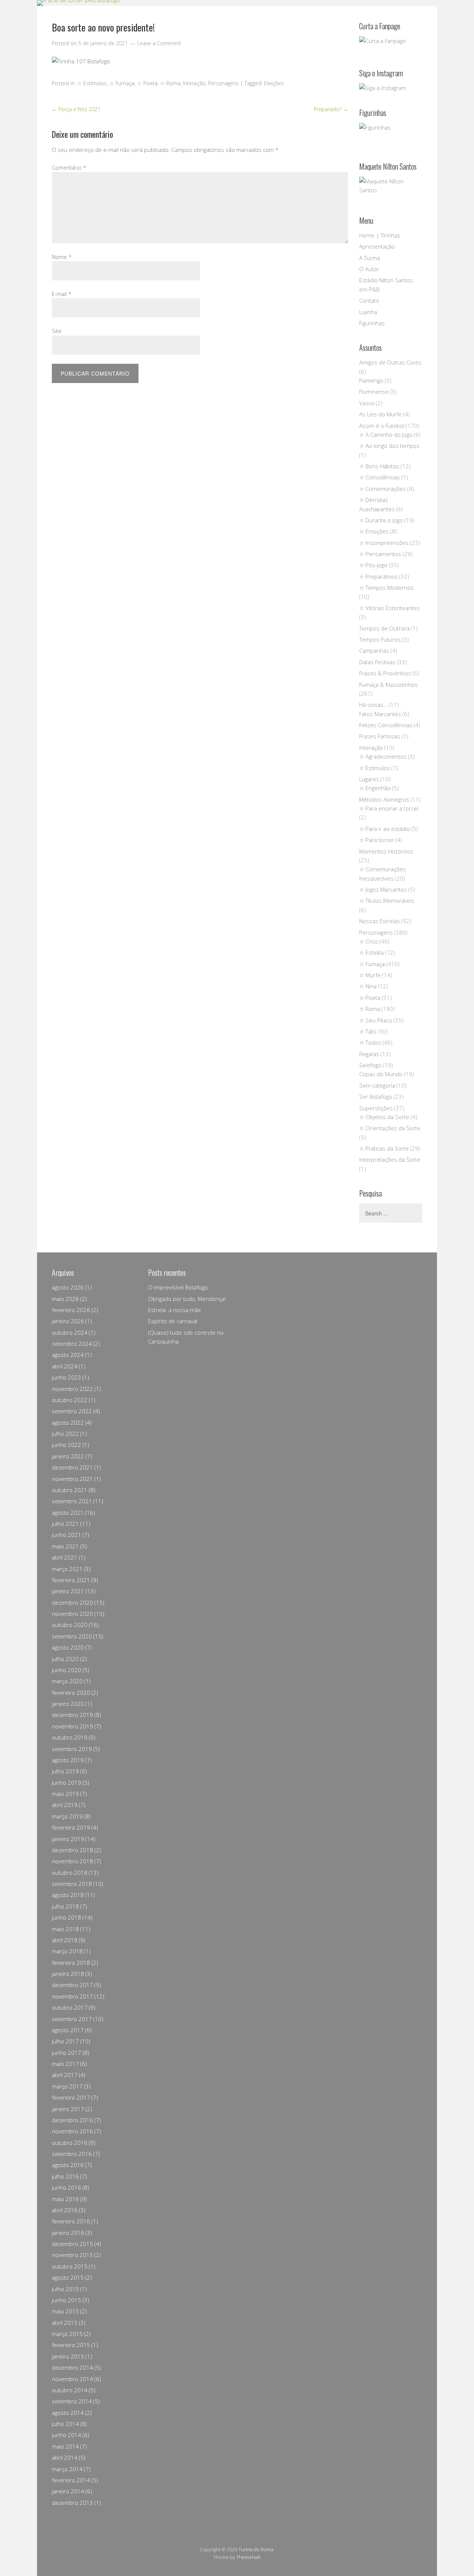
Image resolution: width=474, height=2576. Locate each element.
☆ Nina (368, 986)
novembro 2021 (72, 1479)
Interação (194, 83)
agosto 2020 (68, 1647)
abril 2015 (65, 2323)
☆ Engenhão (375, 788)
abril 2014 (65, 2457)
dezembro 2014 (72, 2367)
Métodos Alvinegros (384, 799)
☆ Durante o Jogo (381, 520)
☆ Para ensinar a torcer (389, 808)
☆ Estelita (371, 952)
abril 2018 (65, 1940)
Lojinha (368, 312)
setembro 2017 (72, 2019)
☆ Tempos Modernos (386, 588)
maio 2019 (65, 1794)
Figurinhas (372, 323)
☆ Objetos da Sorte (384, 1117)
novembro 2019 (72, 1726)
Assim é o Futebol (382, 426)
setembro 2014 (72, 2401)
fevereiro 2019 (71, 1827)
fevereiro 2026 (71, 1310)
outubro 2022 (70, 1400)
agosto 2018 (68, 1895)
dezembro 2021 (72, 1467)
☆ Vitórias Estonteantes (390, 608)
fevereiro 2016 (71, 2221)
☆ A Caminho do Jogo (386, 435)
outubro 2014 (70, 2390)
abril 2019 (65, 1805)
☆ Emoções (374, 531)
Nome (62, 257)
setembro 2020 (72, 1636)
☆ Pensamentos (380, 554)
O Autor (369, 269)
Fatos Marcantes (380, 714)
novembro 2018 (72, 1861)
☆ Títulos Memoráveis (387, 901)
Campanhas (374, 650)
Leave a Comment (159, 43)
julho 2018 (65, 1906)
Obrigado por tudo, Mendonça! (187, 1299)
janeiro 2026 (68, 1321)
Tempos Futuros (380, 639)
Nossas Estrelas (380, 921)
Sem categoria (377, 1085)
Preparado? (331, 109)
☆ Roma (170, 83)
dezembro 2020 (72, 1602)
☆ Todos (370, 1042)
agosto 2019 (68, 1760)
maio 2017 (65, 2064)
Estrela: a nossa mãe (175, 1310)
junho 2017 (66, 2053)
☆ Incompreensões (384, 543)
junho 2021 (66, 1535)
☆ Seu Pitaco (376, 1020)
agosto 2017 (68, 2030)
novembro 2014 (72, 2379)
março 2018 (67, 1951)
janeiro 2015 (68, 2356)
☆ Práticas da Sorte (384, 1148)
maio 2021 (65, 1546)
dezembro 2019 (72, 1715)
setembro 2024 (72, 1344)
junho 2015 (66, 2300)
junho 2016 (66, 2187)
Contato (369, 300)
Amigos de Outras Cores (390, 362)
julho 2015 (65, 2289)
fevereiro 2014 (71, 2480)
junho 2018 (66, 1917)
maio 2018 (65, 1929)
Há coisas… (373, 705)
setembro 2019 (72, 1749)
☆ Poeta (147, 83)
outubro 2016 (70, 2143)
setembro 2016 (72, 2154)
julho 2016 (65, 2176)
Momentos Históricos (386, 851)
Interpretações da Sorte (390, 1159)
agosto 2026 (68, 1287)
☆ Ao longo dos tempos (389, 446)
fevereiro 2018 (71, 1963)
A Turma (370, 258)
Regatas (369, 1054)
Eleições (274, 83)
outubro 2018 (70, 1873)
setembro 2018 (72, 1884)
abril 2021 (65, 1557)
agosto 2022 (68, 1422)
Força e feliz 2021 (76, 109)
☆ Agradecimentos (383, 756)
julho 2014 (65, 2424)
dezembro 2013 (72, 2503)
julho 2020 (65, 1659)
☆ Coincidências (380, 477)
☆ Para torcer (377, 840)
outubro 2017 (70, 2007)
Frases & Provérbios (385, 673)
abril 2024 (65, 1366)
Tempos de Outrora (384, 628)
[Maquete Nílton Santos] (391, 189)
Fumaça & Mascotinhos (388, 685)
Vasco (367, 403)
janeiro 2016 (68, 2233)
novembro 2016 (72, 2131)
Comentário (69, 167)
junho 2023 (66, 1377)
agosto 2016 (68, 2165)
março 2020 (67, 1681)
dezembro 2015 (72, 2244)
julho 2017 (65, 2041)
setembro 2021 (72, 1501)
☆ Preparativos (378, 576)
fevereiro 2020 (71, 1693)
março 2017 (67, 2086)
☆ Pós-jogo (373, 565)
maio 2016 (65, 2199)
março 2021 (67, 1569)
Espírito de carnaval (173, 1321)
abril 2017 (65, 2075)
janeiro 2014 (68, 2491)
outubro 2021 (70, 1490)
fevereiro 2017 (71, 2097)
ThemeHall (248, 2557)
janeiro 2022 (68, 1456)
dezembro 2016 (72, 2120)
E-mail (62, 294)
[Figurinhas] (391, 135)
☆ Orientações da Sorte (390, 1128)
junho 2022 (66, 1445)
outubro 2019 (70, 1737)
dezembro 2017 (72, 1985)
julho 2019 (65, 1771)
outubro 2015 (70, 2266)
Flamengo (371, 380)
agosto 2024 (68, 1355)
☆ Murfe (370, 975)
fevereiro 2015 (71, 2345)
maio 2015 (65, 2311)
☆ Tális (368, 1031)
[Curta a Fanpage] (391, 45)
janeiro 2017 (68, 2109)
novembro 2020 (72, 1614)
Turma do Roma (256, 2549)
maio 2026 (65, 1299)
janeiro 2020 (68, 1704)
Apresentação (377, 246)
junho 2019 (66, 1783)
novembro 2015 (72, 2255)
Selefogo (370, 1065)
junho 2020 (66, 1670)
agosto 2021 (68, 1512)
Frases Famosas (380, 736)
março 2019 (67, 1816)
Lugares (369, 779)
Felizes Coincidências (386, 725)
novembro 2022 (72, 1389)
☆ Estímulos (92, 83)
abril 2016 (65, 2210)
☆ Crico (369, 941)
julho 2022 (65, 1434)
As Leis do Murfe (380, 414)
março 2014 (67, 2469)
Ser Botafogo (376, 1096)
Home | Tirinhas (380, 235)
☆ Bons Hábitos (379, 466)
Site (57, 331)
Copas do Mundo (381, 1074)
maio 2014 (65, 2446)
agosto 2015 (68, 2277)
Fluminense (374, 392)
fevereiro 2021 (71, 1580)
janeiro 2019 (68, 1839)
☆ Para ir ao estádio (385, 829)
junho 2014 (66, 2435)
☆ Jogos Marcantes (383, 889)
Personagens (223, 83)
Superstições (376, 1108)
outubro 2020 (70, 1625)
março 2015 (67, 2334)
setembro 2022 (72, 1411)
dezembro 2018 (72, 1850)
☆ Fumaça (122, 83)
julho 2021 (65, 1524)
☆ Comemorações (383, 489)
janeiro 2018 (68, 1974)
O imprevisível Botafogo (178, 1287)
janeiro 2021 (68, 1591)
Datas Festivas (377, 662)
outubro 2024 (70, 1332)
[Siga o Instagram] (383, 88)
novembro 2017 (72, 1996)
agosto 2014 (68, 2413)
